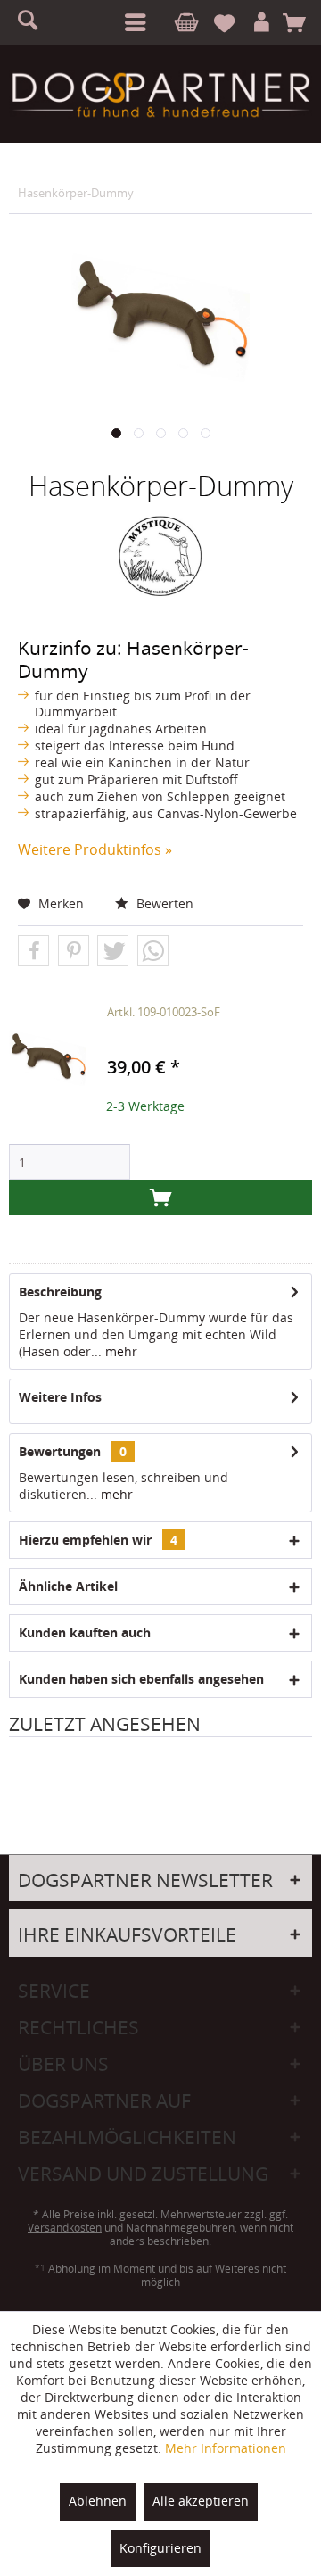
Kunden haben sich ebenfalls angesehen (141, 1679)
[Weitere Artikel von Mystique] (160, 556)
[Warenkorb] (300, 23)
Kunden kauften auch (85, 1632)
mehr (119, 1351)
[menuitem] (132, 22)
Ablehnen (98, 2501)
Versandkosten (65, 2228)
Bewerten (163, 903)
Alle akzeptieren (201, 2501)
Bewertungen (60, 1451)
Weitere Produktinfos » (95, 849)
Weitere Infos (60, 1397)
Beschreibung (60, 1292)
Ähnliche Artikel (68, 1586)
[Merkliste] (232, 23)
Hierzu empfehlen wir (98, 1540)
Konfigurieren (160, 2548)
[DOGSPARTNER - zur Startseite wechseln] (160, 95)
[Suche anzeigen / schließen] (36, 22)
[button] (33, 952)
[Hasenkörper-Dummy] (48, 1059)
